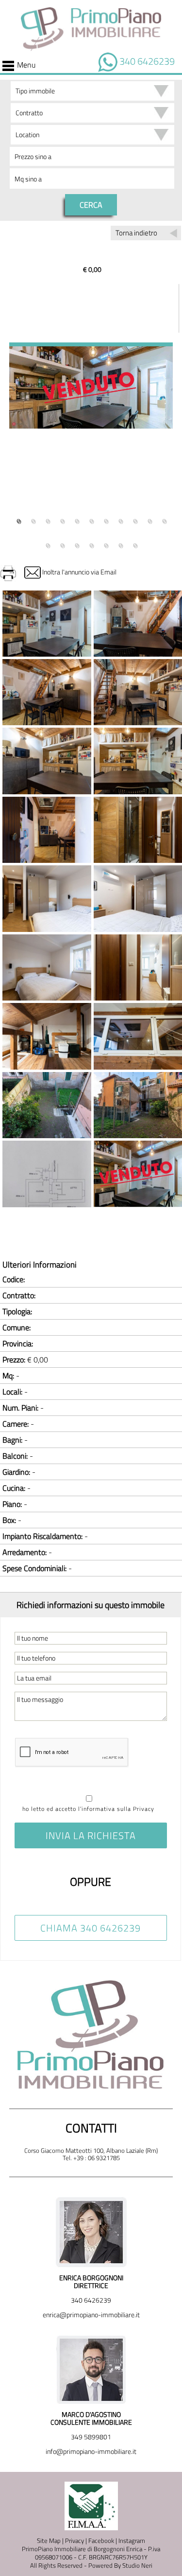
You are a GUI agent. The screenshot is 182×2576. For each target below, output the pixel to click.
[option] (91, 386)
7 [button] (106, 519)
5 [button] (77, 519)
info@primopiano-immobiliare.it (91, 2451)
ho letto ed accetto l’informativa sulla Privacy (88, 1809)
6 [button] (91, 519)
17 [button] (120, 544)
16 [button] (106, 544)
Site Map (49, 2540)
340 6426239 (147, 61)
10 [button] (149, 519)
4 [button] (62, 519)
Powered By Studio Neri (120, 2565)
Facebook (101, 2540)
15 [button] (91, 544)
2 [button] (33, 519)
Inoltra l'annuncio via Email (79, 572)
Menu (26, 66)
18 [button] (135, 544)
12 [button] (48, 544)
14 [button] (77, 544)
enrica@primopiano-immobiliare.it (91, 2315)
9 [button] (135, 519)
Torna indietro (136, 233)
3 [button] (48, 519)
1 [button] (18, 519)
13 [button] (62, 544)
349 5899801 (91, 2437)
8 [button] (120, 519)
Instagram (132, 2540)
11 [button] (164, 519)
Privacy (74, 2540)
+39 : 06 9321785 (97, 2158)
